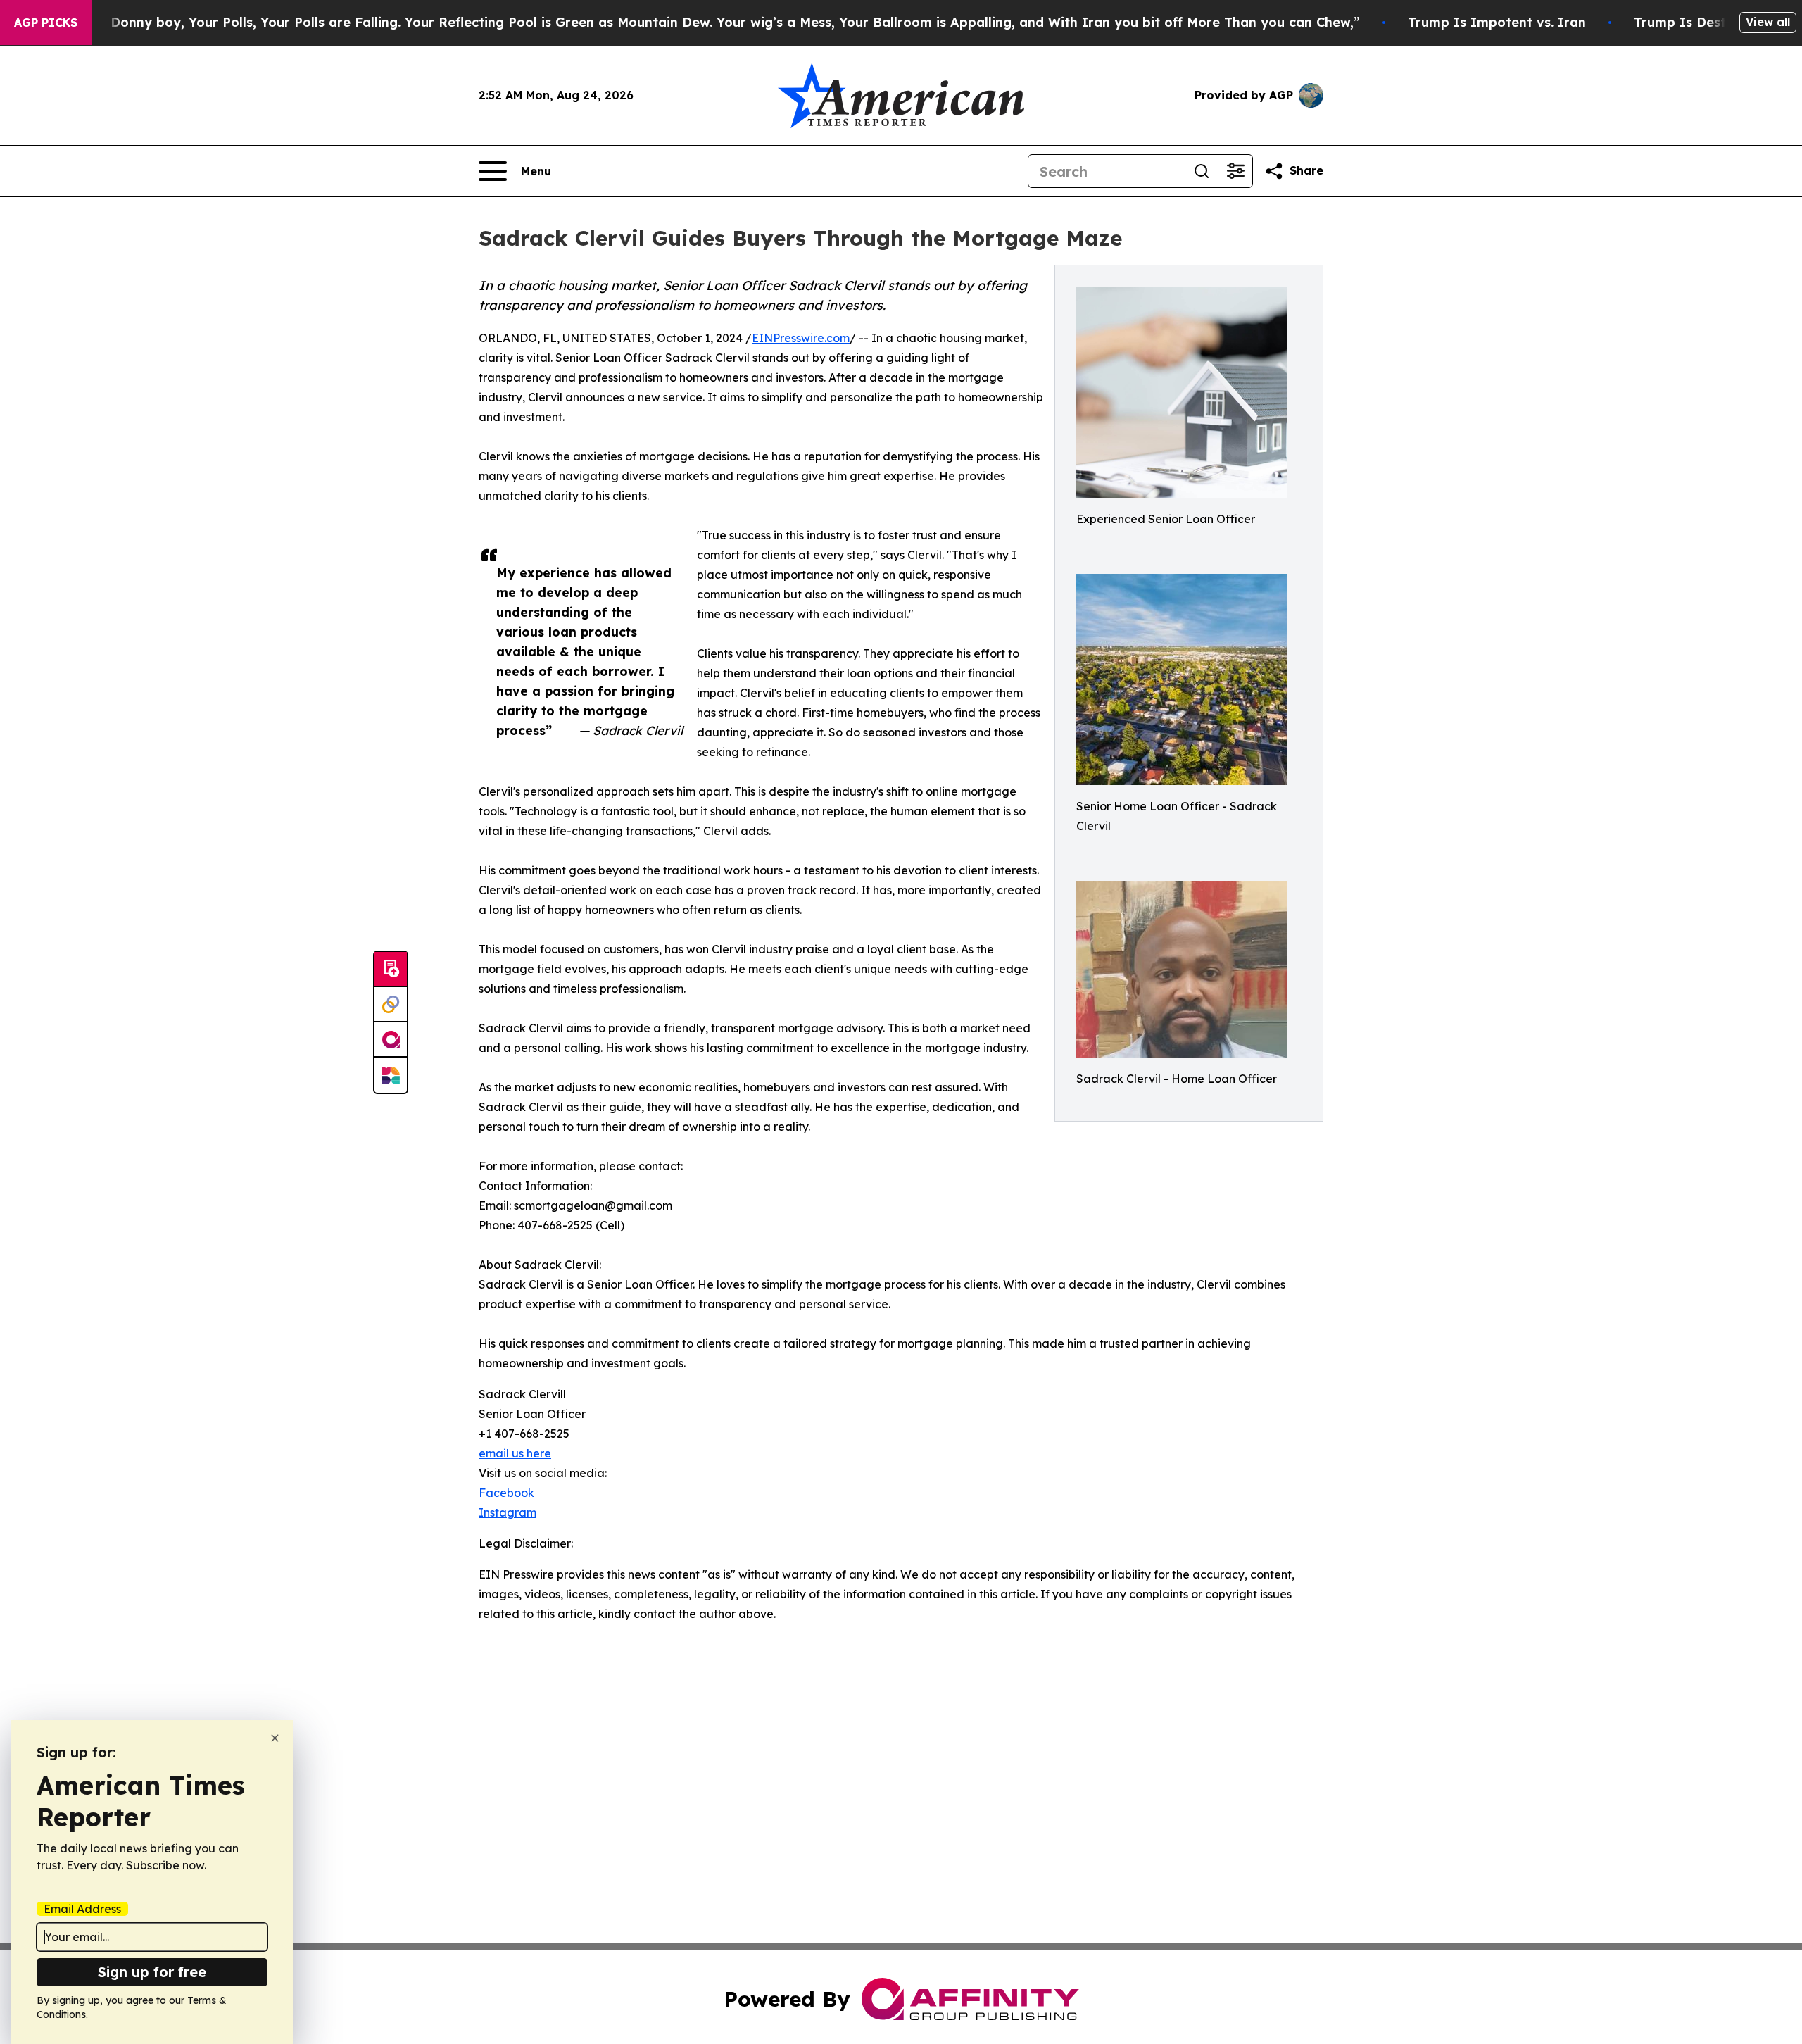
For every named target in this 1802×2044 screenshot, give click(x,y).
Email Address (82, 1909)
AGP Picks (46, 23)
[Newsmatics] (391, 1075)
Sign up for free (152, 1972)
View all (1768, 22)
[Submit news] (391, 970)
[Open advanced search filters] (1235, 171)
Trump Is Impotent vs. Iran (1497, 22)
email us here (515, 1453)
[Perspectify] (391, 1005)
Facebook (506, 1493)
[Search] (1202, 171)
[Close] (275, 1738)
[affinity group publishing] (391, 1040)
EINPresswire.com (801, 338)
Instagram (508, 1512)
